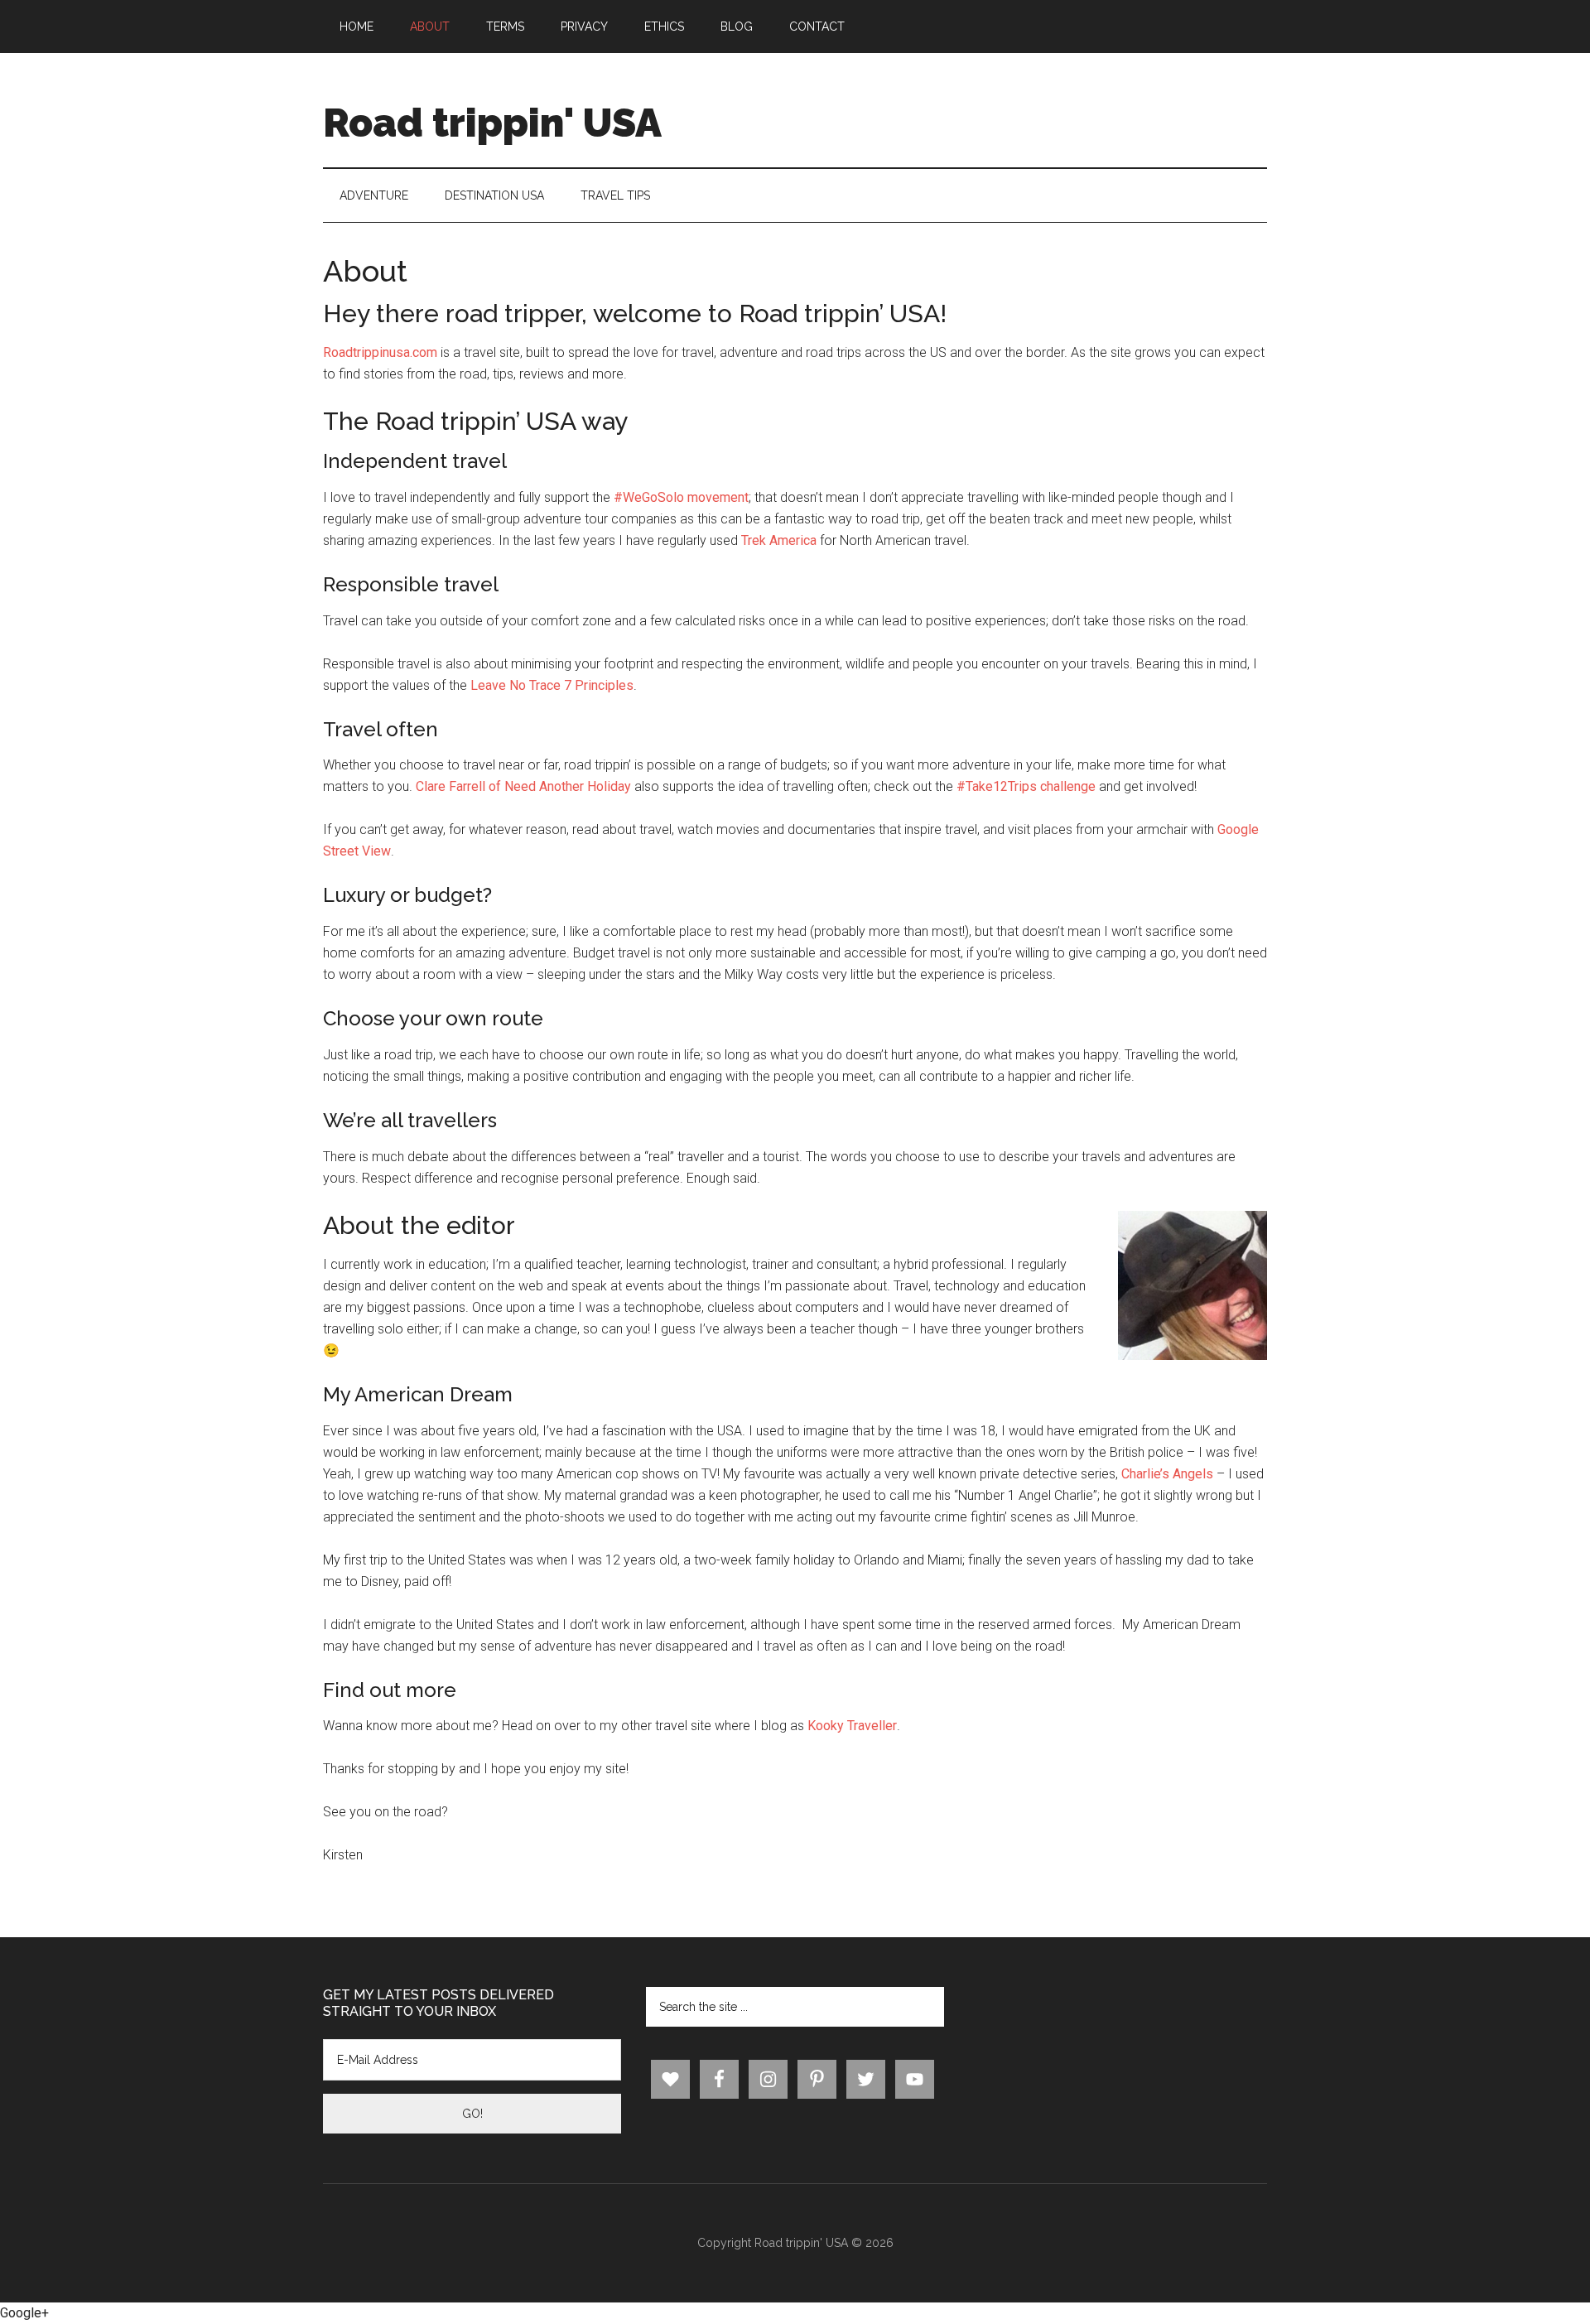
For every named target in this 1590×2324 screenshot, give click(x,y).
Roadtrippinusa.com (380, 352)
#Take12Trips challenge (1026, 786)
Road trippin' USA (492, 123)
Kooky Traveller (852, 1726)
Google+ (24, 2313)
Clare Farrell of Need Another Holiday (523, 786)
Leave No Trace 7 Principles (552, 685)
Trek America (779, 540)
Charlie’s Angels (1167, 1474)
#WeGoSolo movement (681, 497)
